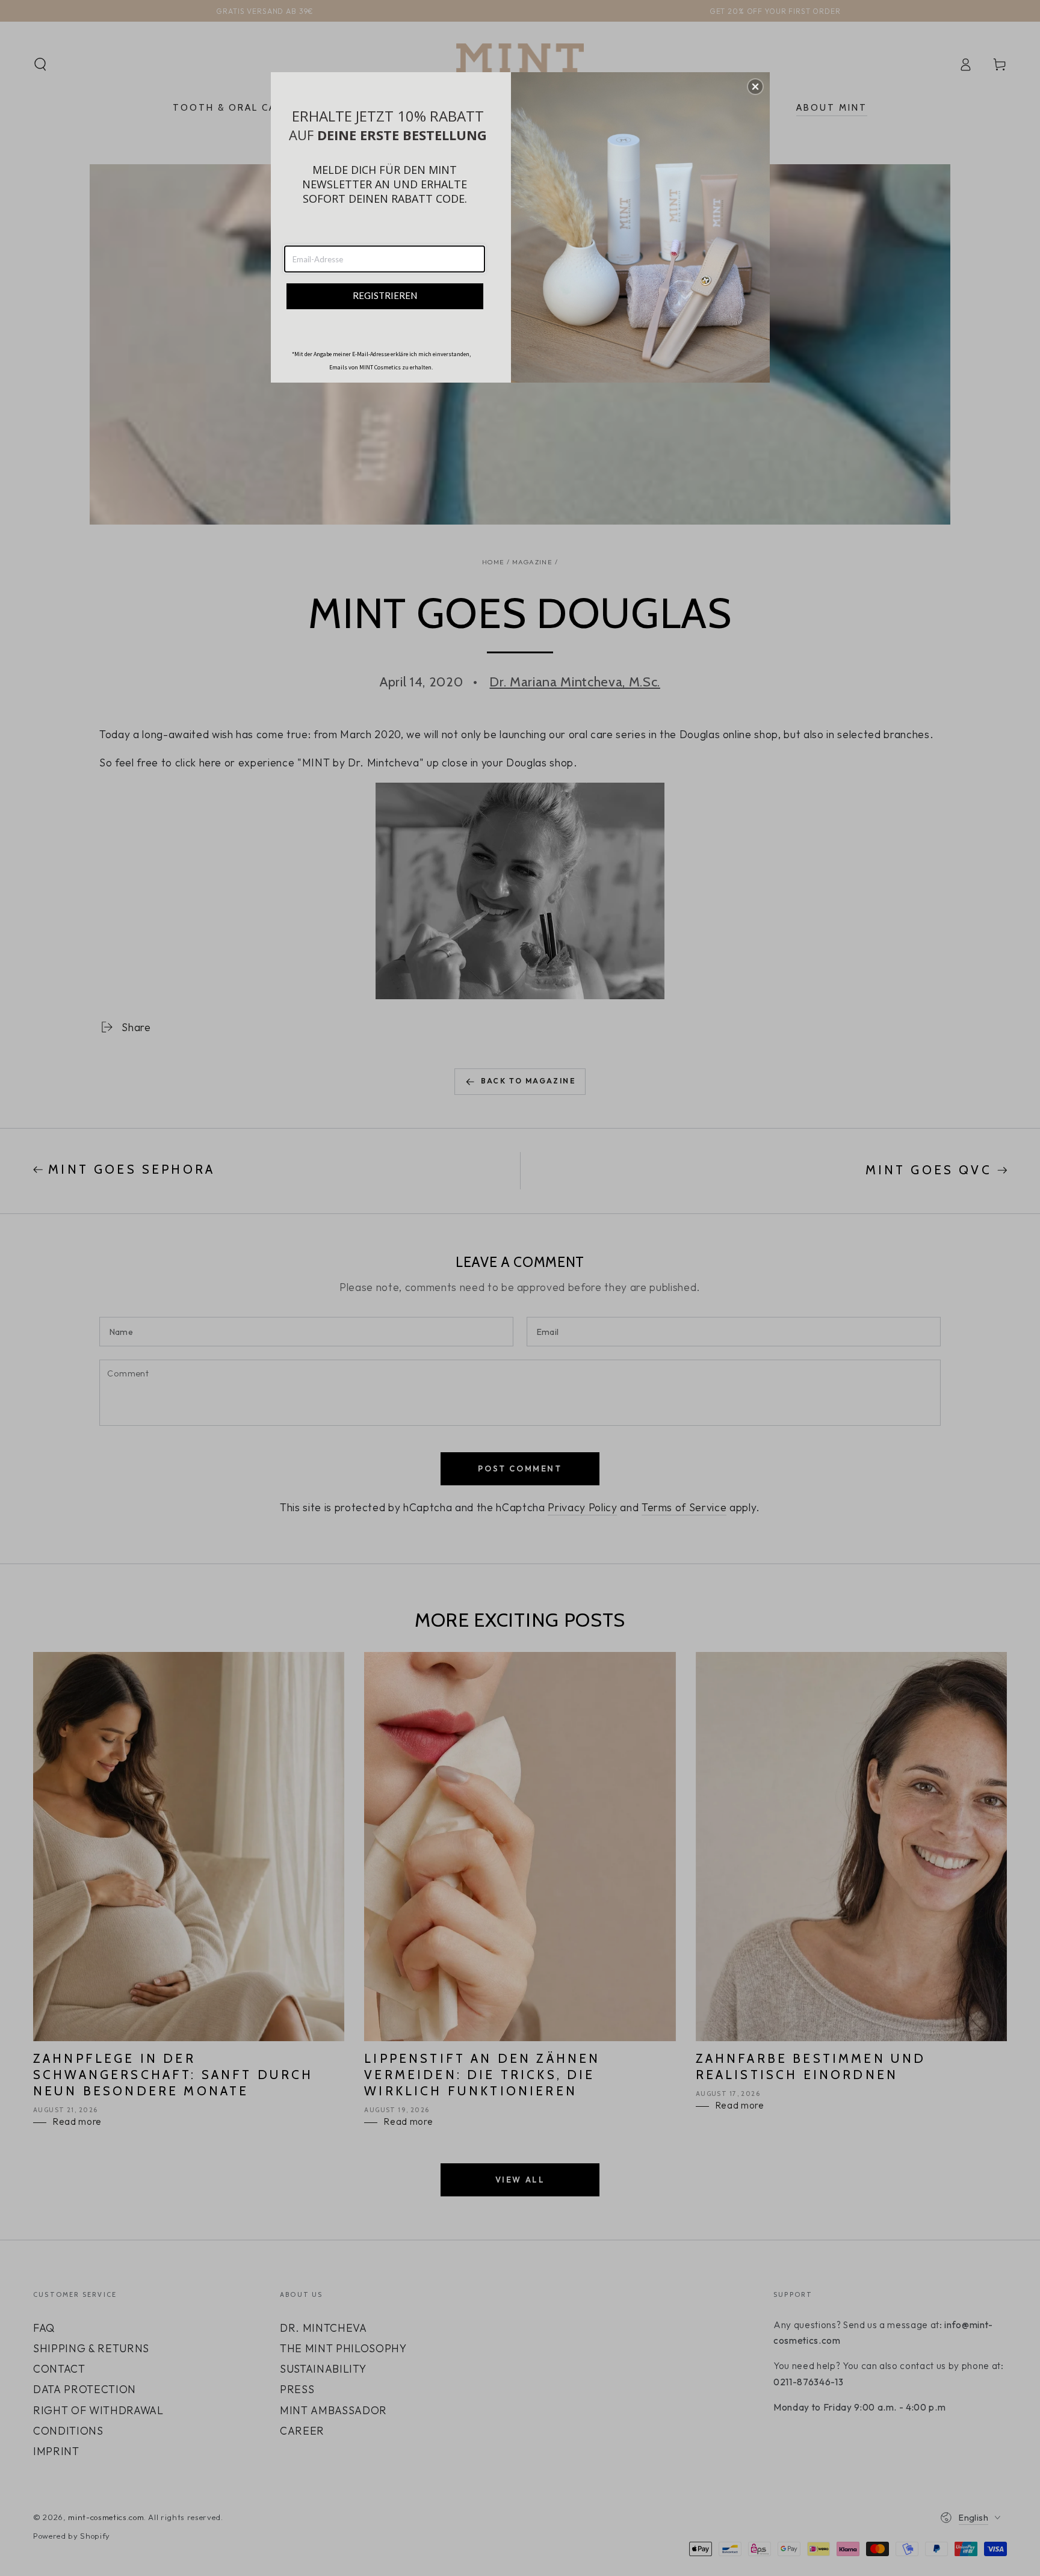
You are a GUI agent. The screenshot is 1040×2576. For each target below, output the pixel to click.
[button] (755, 87)
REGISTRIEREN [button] (385, 295)
